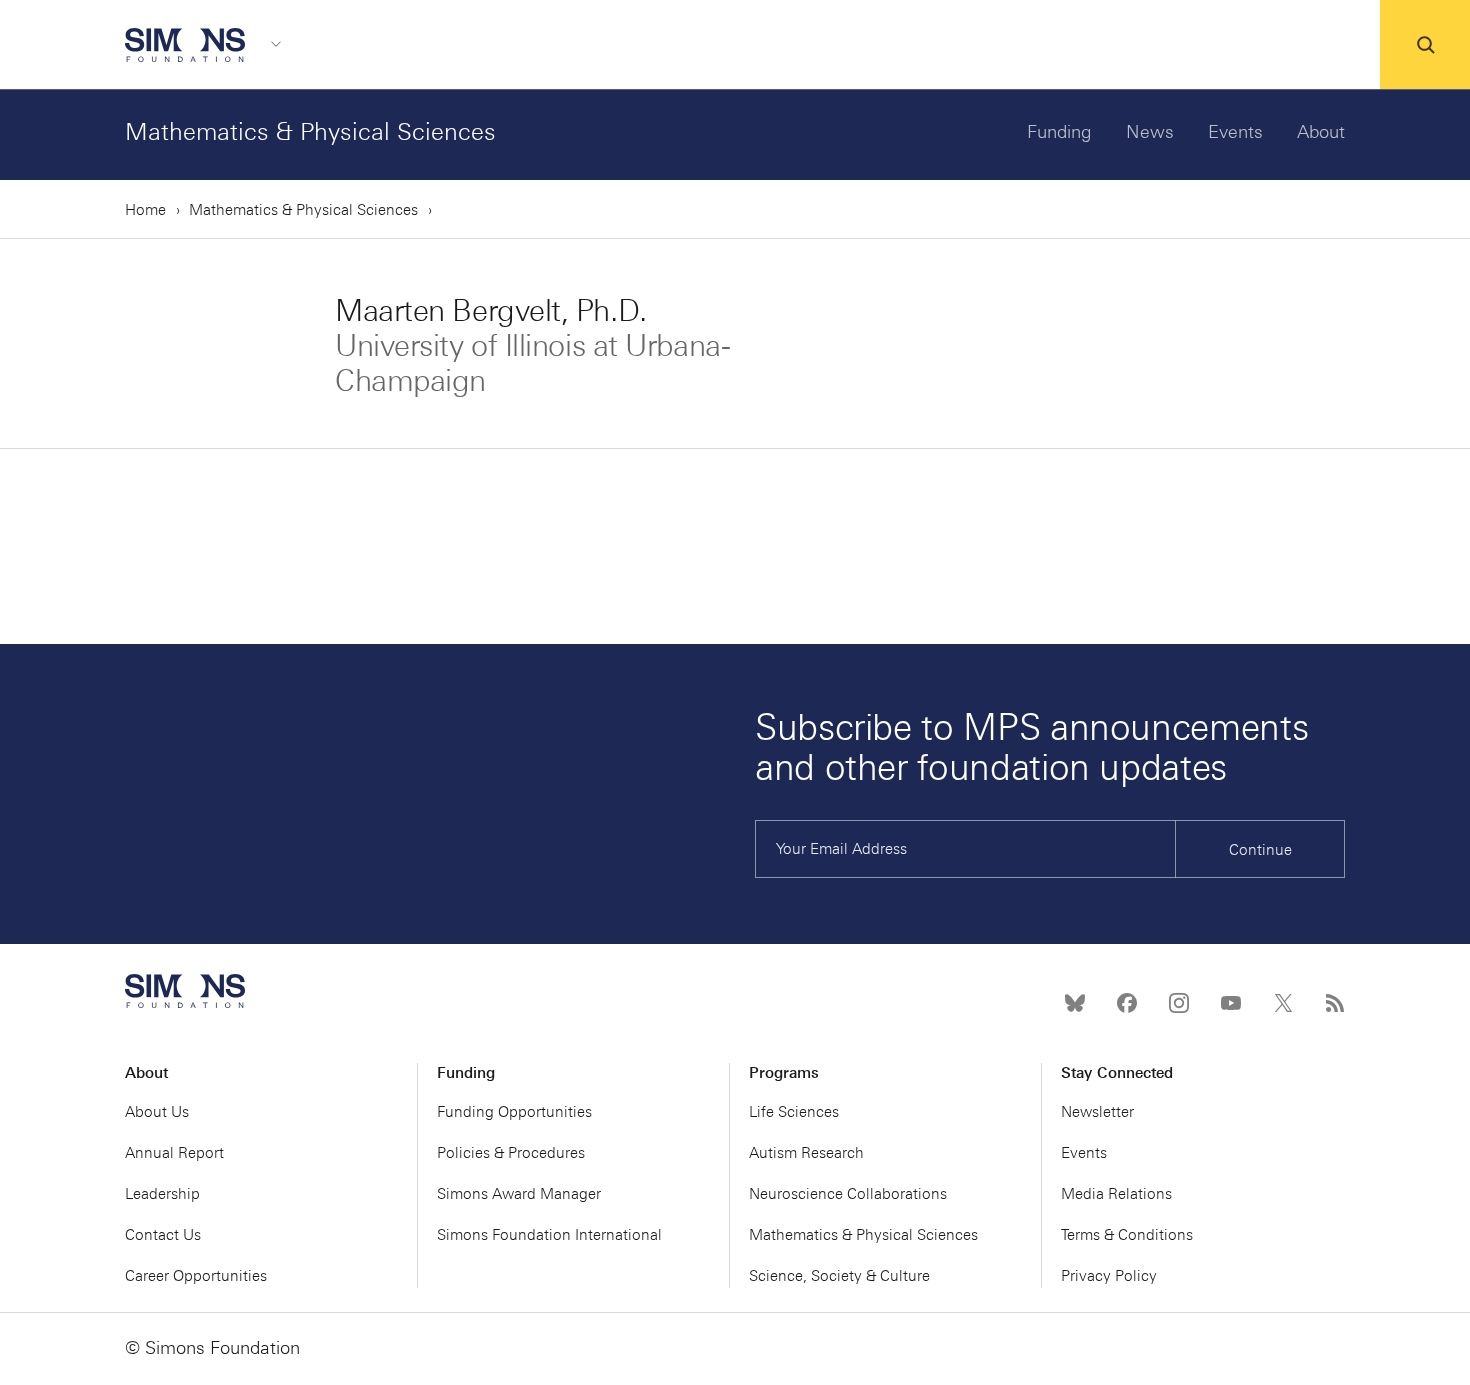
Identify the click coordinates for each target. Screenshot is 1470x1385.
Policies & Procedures (511, 1153)
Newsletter (1097, 1112)
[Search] (1425, 45)
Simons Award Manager (519, 1194)
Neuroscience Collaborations (848, 1194)
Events (1235, 132)
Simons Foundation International (549, 1235)
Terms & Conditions (1127, 1235)
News (1150, 132)
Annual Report (174, 1153)
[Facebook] (1127, 1003)
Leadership (162, 1194)
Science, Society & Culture (839, 1276)
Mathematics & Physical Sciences (310, 131)
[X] (1283, 1003)
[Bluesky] (1075, 1003)
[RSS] (1335, 1003)
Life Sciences (794, 1112)
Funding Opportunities (514, 1112)
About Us (157, 1112)
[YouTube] (1231, 1003)
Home (145, 210)
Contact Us (163, 1235)
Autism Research (806, 1153)
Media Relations (1116, 1194)
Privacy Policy (1109, 1276)
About (1321, 132)
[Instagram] (1179, 1003)
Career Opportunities (196, 1276)
